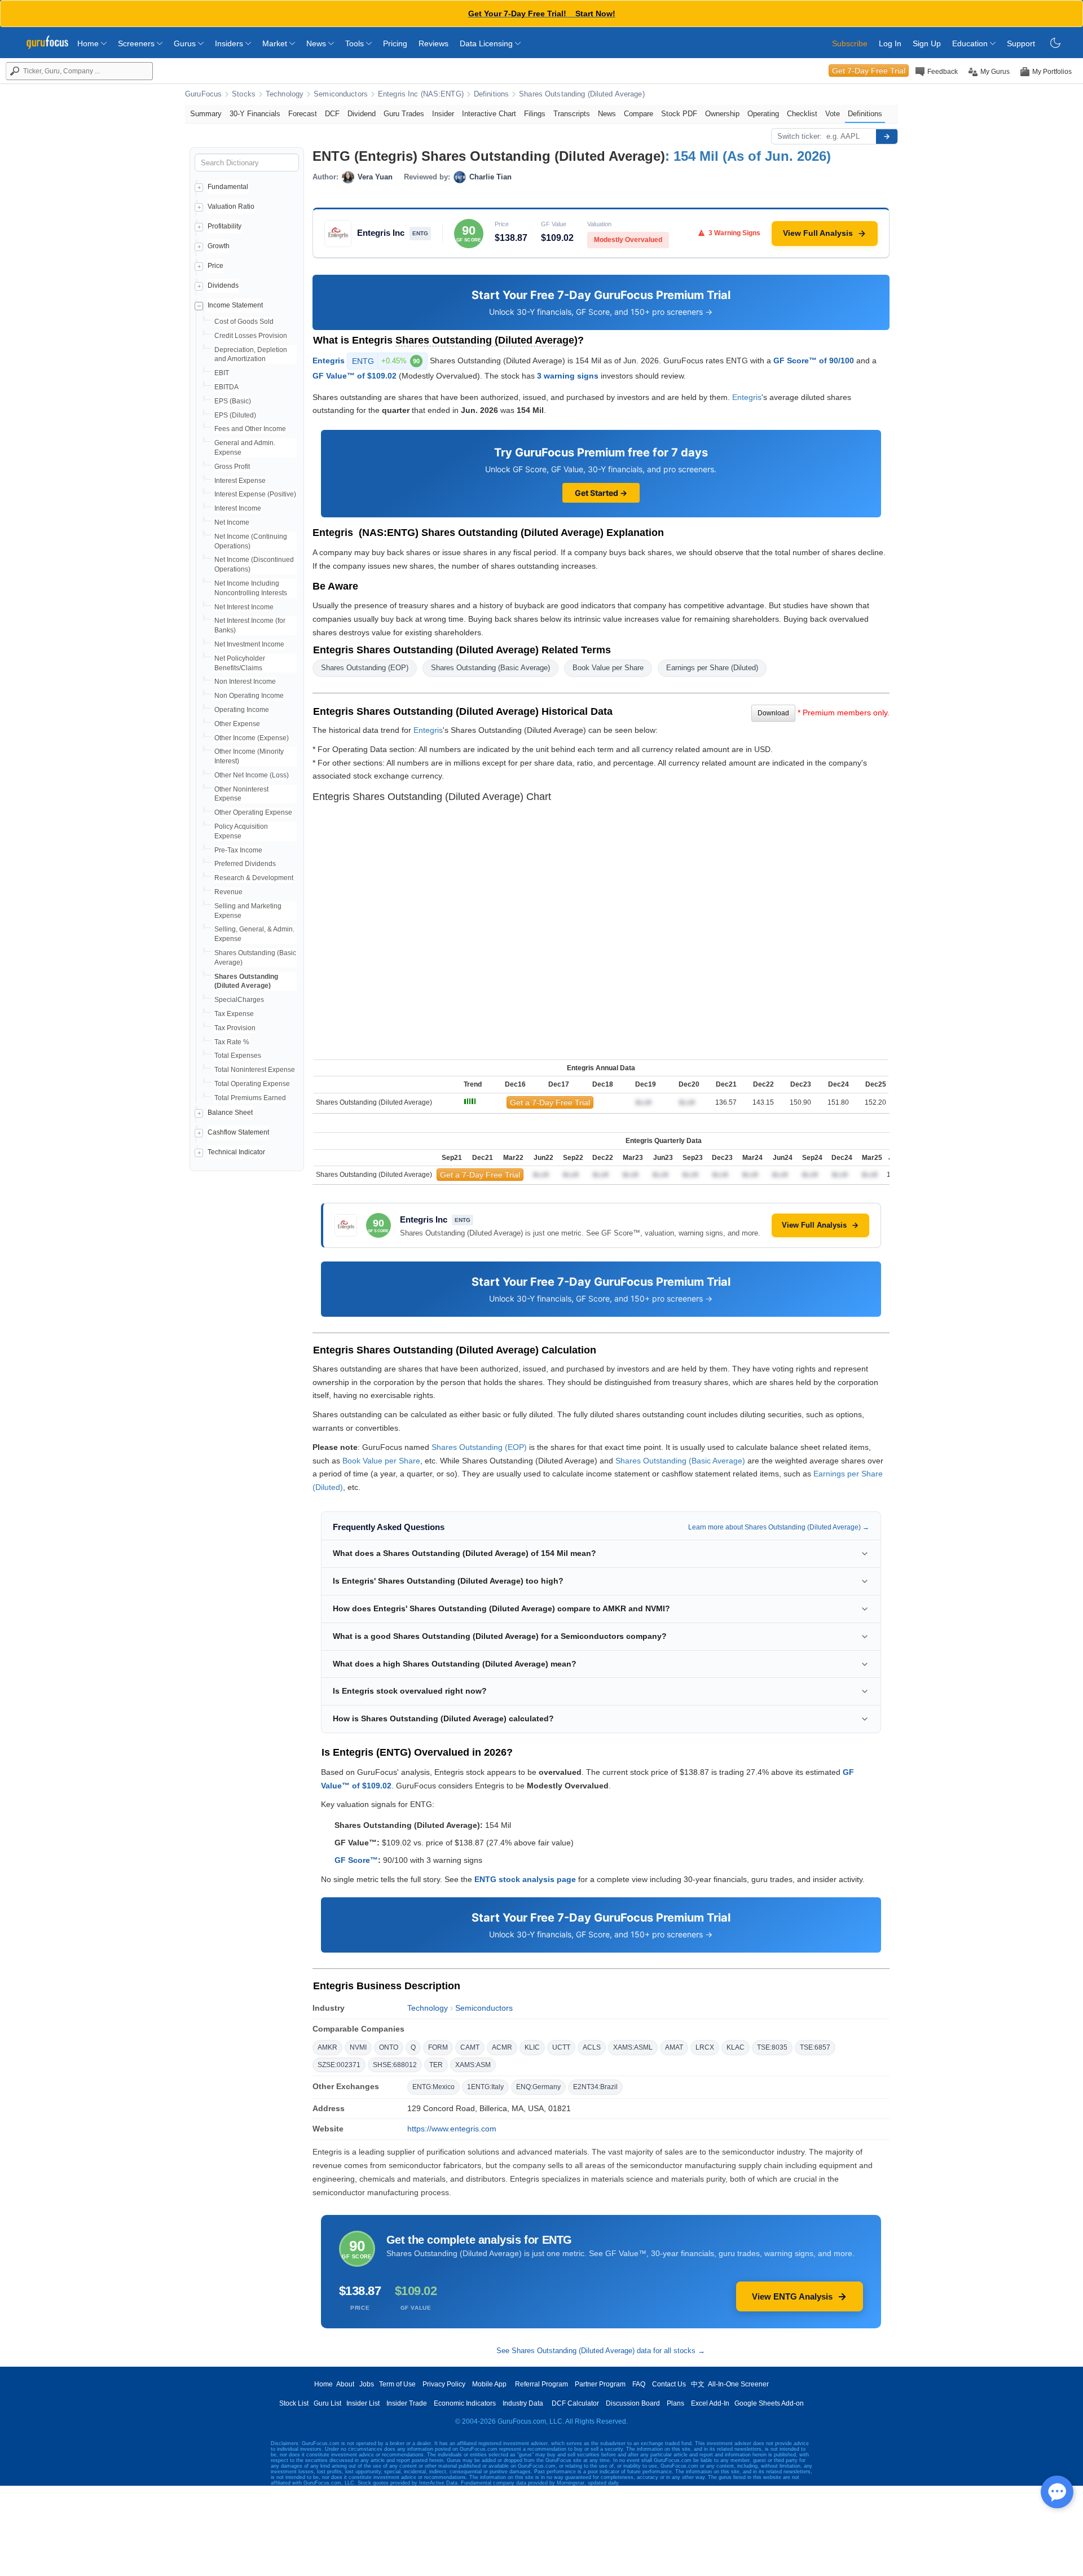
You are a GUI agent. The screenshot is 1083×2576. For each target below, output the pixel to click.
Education (971, 43)
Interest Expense (240, 481)
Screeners (137, 43)
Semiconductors (341, 94)
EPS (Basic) (233, 401)
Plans (675, 2403)
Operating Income (242, 710)
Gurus (186, 43)
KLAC (736, 2047)
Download (773, 713)
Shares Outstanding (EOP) (365, 668)
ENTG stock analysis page (525, 1879)
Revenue (228, 892)
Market (276, 43)
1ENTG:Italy (485, 2087)
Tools (356, 43)
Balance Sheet (230, 1113)
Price (215, 266)
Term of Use (397, 2384)
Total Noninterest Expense (255, 1070)
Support (1021, 43)
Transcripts (572, 114)
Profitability (224, 226)
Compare (639, 114)
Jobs (367, 2384)
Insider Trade (407, 2403)
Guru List (327, 2403)
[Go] (887, 137)
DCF (332, 114)
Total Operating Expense (252, 1084)
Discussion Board (633, 2403)
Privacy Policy (444, 2384)
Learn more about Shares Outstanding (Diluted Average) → (779, 1527)
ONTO (389, 2047)
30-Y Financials (255, 114)
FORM (438, 2047)
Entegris (329, 360)
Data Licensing (487, 43)
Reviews (433, 43)
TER (436, 2065)
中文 (698, 2384)
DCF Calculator (575, 2403)
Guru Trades (404, 114)
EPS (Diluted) (235, 415)
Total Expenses (238, 1056)
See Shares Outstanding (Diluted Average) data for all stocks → (601, 2351)
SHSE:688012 (395, 2065)
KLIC (532, 2047)
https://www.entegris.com (452, 2129)
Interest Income (238, 508)
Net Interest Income (244, 607)
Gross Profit (232, 467)
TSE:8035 (772, 2047)
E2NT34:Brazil (595, 2087)
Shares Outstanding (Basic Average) (490, 668)
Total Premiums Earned (250, 1098)
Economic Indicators (465, 2403)
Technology (285, 94)
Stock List (294, 2403)
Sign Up (927, 43)
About (345, 2384)
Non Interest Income (245, 682)
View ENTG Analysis (792, 2296)
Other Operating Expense (253, 812)
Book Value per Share (608, 668)
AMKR (327, 2047)
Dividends (223, 285)
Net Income (232, 522)
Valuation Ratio (231, 206)
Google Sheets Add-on (769, 2403)
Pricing (395, 43)
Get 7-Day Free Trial (869, 71)
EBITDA (226, 387)
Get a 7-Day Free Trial (550, 1102)
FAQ (639, 2384)
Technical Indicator (236, 1152)
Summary (206, 114)
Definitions (491, 94)
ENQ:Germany (538, 2087)
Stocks (244, 94)
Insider (443, 114)
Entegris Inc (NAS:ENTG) (421, 94)
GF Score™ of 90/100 (814, 360)
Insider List (363, 2403)
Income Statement (235, 305)
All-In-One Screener (738, 2384)
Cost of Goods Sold (244, 322)
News (317, 43)
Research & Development (254, 878)
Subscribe (850, 43)
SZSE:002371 (339, 2065)
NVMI (358, 2047)
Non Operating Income (249, 696)
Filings (535, 114)
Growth (219, 246)
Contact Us (669, 2384)
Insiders (230, 43)
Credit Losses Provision (251, 336)
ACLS (592, 2047)
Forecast (303, 114)
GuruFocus (203, 94)
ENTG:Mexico (433, 2087)
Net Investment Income (249, 644)
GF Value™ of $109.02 (355, 376)
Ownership (722, 114)
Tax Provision (235, 1028)
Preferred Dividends (245, 864)
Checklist (802, 114)
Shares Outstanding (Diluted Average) (582, 94)
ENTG (386, 361)
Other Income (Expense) (252, 738)
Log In (890, 43)
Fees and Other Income (250, 429)
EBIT (222, 373)
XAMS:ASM (473, 2065)
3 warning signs (568, 376)
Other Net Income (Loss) (252, 775)
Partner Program (600, 2384)
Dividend (362, 114)
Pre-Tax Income (238, 850)
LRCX (705, 2047)
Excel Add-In (710, 2403)
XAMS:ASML (633, 2047)
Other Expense (237, 724)
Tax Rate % (232, 1042)
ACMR (502, 2047)
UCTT (561, 2047)
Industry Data (523, 2403)
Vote (833, 114)
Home (89, 43)
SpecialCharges (239, 1000)
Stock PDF (679, 114)
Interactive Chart (489, 114)
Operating (763, 114)
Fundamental (228, 187)
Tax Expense (234, 1014)
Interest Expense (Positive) (255, 494)
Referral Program (541, 2384)
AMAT (674, 2047)
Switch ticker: (800, 136)
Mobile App (489, 2384)
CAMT (470, 2047)
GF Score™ (356, 1860)
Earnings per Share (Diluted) (712, 668)
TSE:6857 (815, 2047)
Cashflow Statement (238, 1132)
